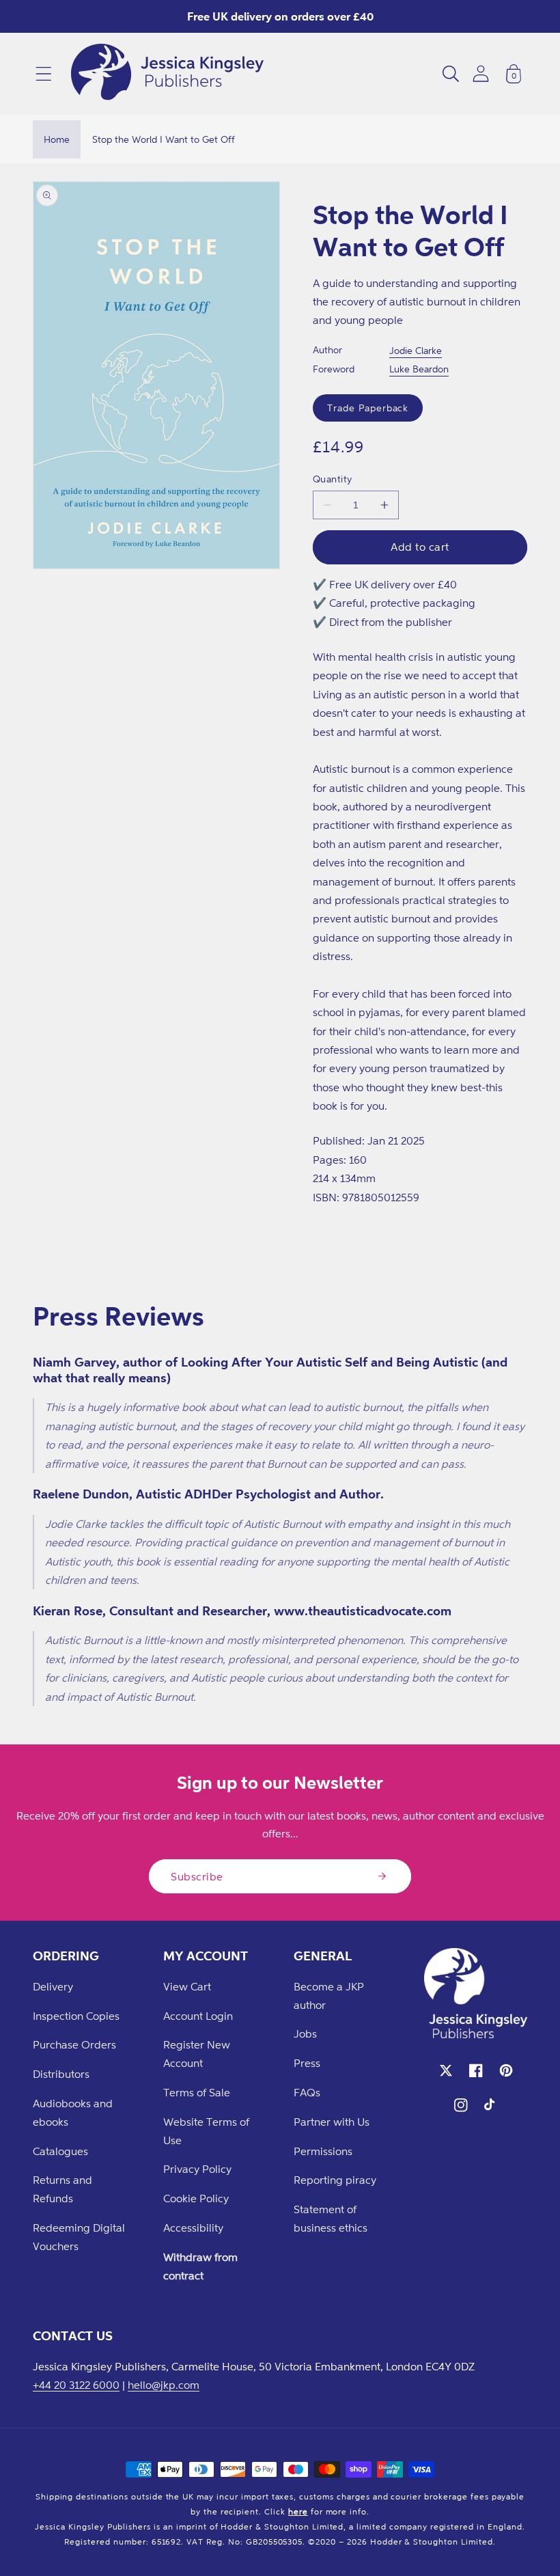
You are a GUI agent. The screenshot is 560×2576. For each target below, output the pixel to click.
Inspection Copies (76, 2016)
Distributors (61, 2074)
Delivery (53, 1986)
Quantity (333, 479)
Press (307, 2063)
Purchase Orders (74, 2044)
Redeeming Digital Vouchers (79, 2237)
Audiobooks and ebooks (73, 2112)
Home (57, 139)
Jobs (305, 2033)
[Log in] (481, 73)
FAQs (307, 2092)
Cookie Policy (196, 2198)
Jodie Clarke (416, 350)
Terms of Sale (197, 2092)
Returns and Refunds (62, 2189)
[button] (44, 74)
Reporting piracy (335, 2180)
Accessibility (193, 2228)
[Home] (167, 74)
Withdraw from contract (200, 2266)
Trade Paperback (368, 408)
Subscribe (197, 1876)
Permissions (323, 2151)
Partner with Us (332, 2122)
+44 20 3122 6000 (76, 2385)
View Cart (187, 1986)
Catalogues (60, 2151)
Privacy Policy (197, 2169)
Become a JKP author (329, 1996)
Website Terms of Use (206, 2131)
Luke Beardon (419, 369)
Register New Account (197, 2054)
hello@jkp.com (164, 2385)
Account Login (198, 2016)
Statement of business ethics (331, 2218)
